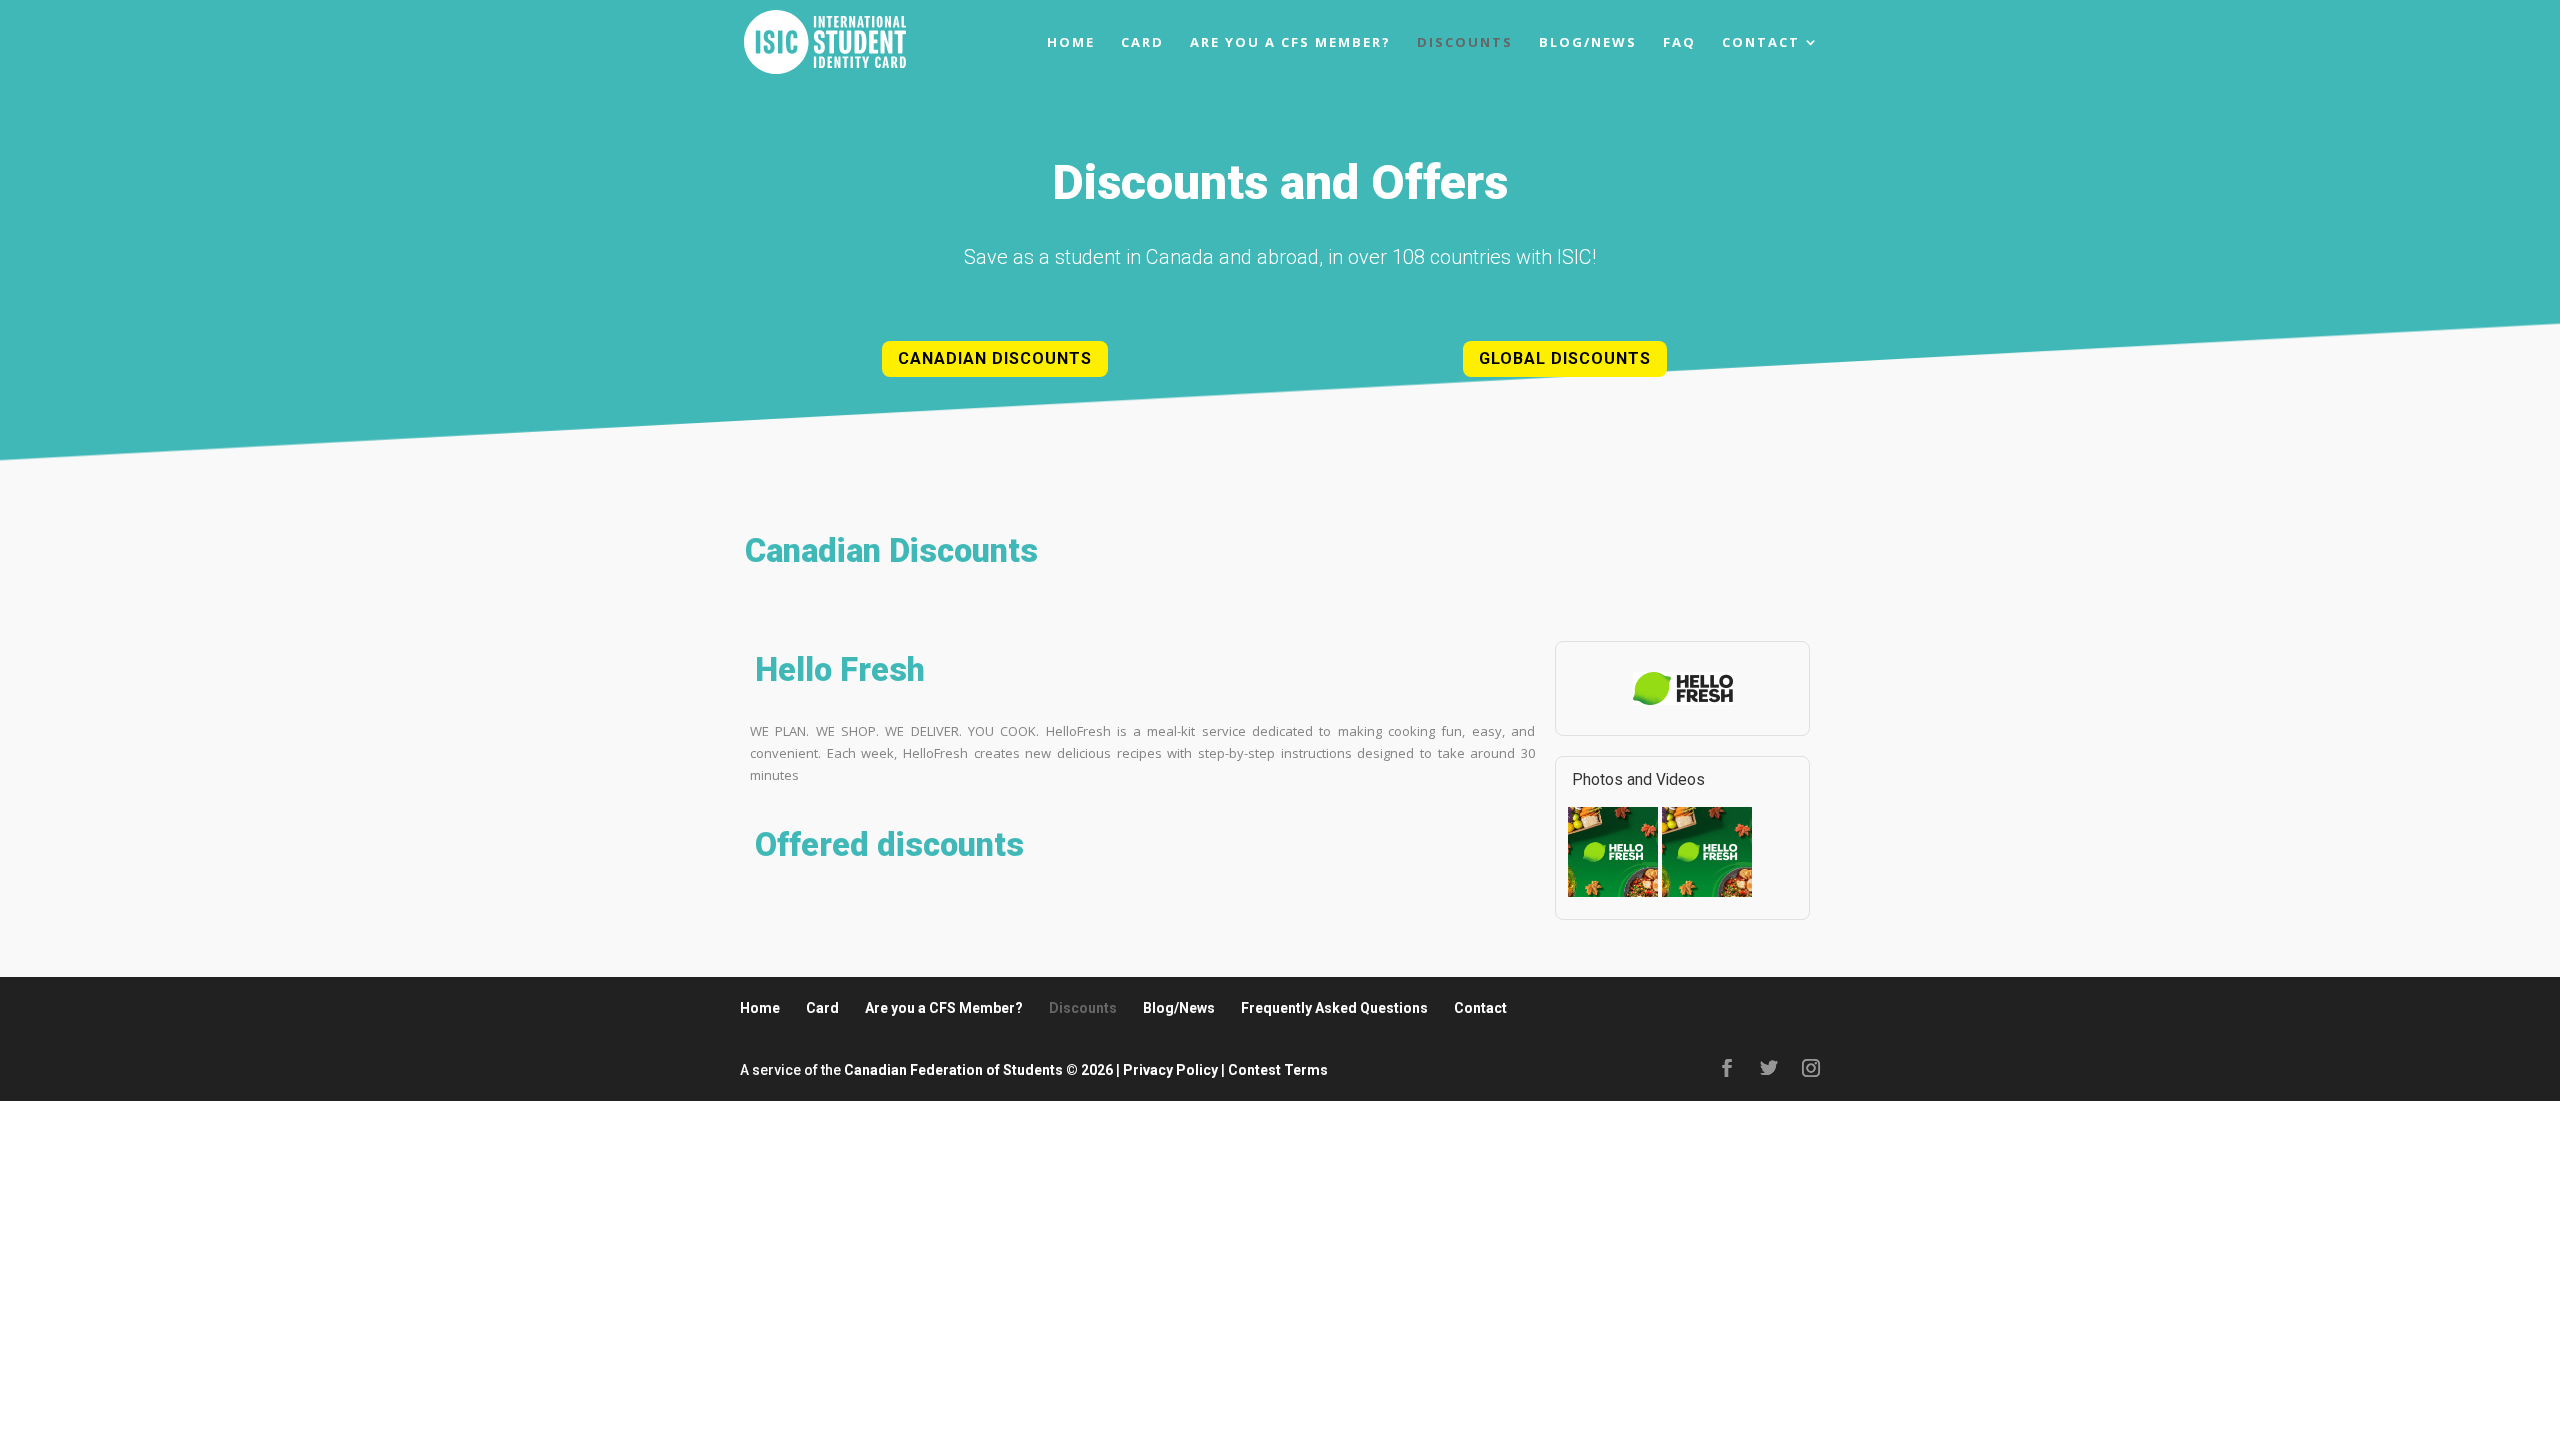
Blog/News (1588, 43)
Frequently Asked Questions (1334, 1008)
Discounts (1465, 43)
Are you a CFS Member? (1290, 43)
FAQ (1679, 43)
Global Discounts (1565, 358)
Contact (1761, 43)
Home (1071, 43)
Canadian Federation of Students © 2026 (978, 1070)
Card (1142, 43)
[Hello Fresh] (1613, 894)
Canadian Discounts (995, 358)
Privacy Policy (1170, 1070)
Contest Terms (1278, 1070)
